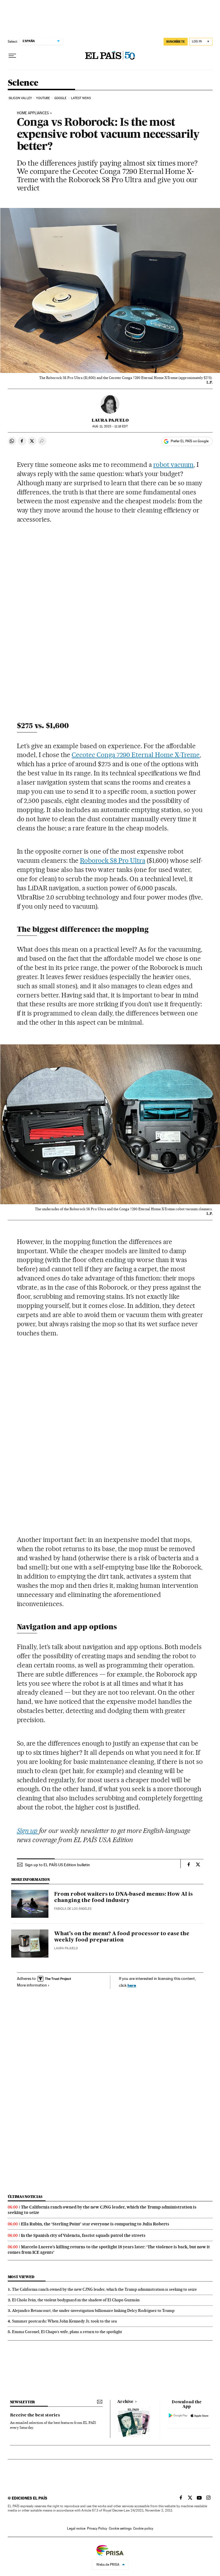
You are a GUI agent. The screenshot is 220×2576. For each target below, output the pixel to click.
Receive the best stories (35, 2415)
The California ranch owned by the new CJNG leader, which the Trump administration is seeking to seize (104, 2289)
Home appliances (33, 113)
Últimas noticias (25, 2197)
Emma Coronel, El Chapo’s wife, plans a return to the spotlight (67, 2332)
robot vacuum (174, 465)
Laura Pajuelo (110, 420)
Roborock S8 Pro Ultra (113, 860)
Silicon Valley (20, 98)
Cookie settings (120, 2528)
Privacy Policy (97, 2528)
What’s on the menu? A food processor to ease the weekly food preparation (122, 1937)
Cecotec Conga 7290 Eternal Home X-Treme (136, 755)
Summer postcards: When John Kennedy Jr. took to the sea (64, 2321)
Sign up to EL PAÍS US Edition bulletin (57, 1865)
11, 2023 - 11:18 (110, 426)
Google (61, 98)
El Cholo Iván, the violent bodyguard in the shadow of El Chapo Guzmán (76, 2300)
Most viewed (21, 2277)
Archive (125, 2402)
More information (32, 1985)
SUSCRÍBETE (176, 42)
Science (23, 83)
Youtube (43, 98)
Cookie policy (143, 2528)
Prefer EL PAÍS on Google (190, 441)
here (132, 1985)
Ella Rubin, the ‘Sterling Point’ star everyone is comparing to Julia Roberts (95, 2224)
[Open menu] (12, 56)
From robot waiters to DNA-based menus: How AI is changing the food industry (123, 1897)
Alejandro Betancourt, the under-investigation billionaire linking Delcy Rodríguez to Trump (93, 2310)
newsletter (23, 2402)
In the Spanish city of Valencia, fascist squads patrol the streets (83, 2235)
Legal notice (76, 2528)
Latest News (81, 98)
